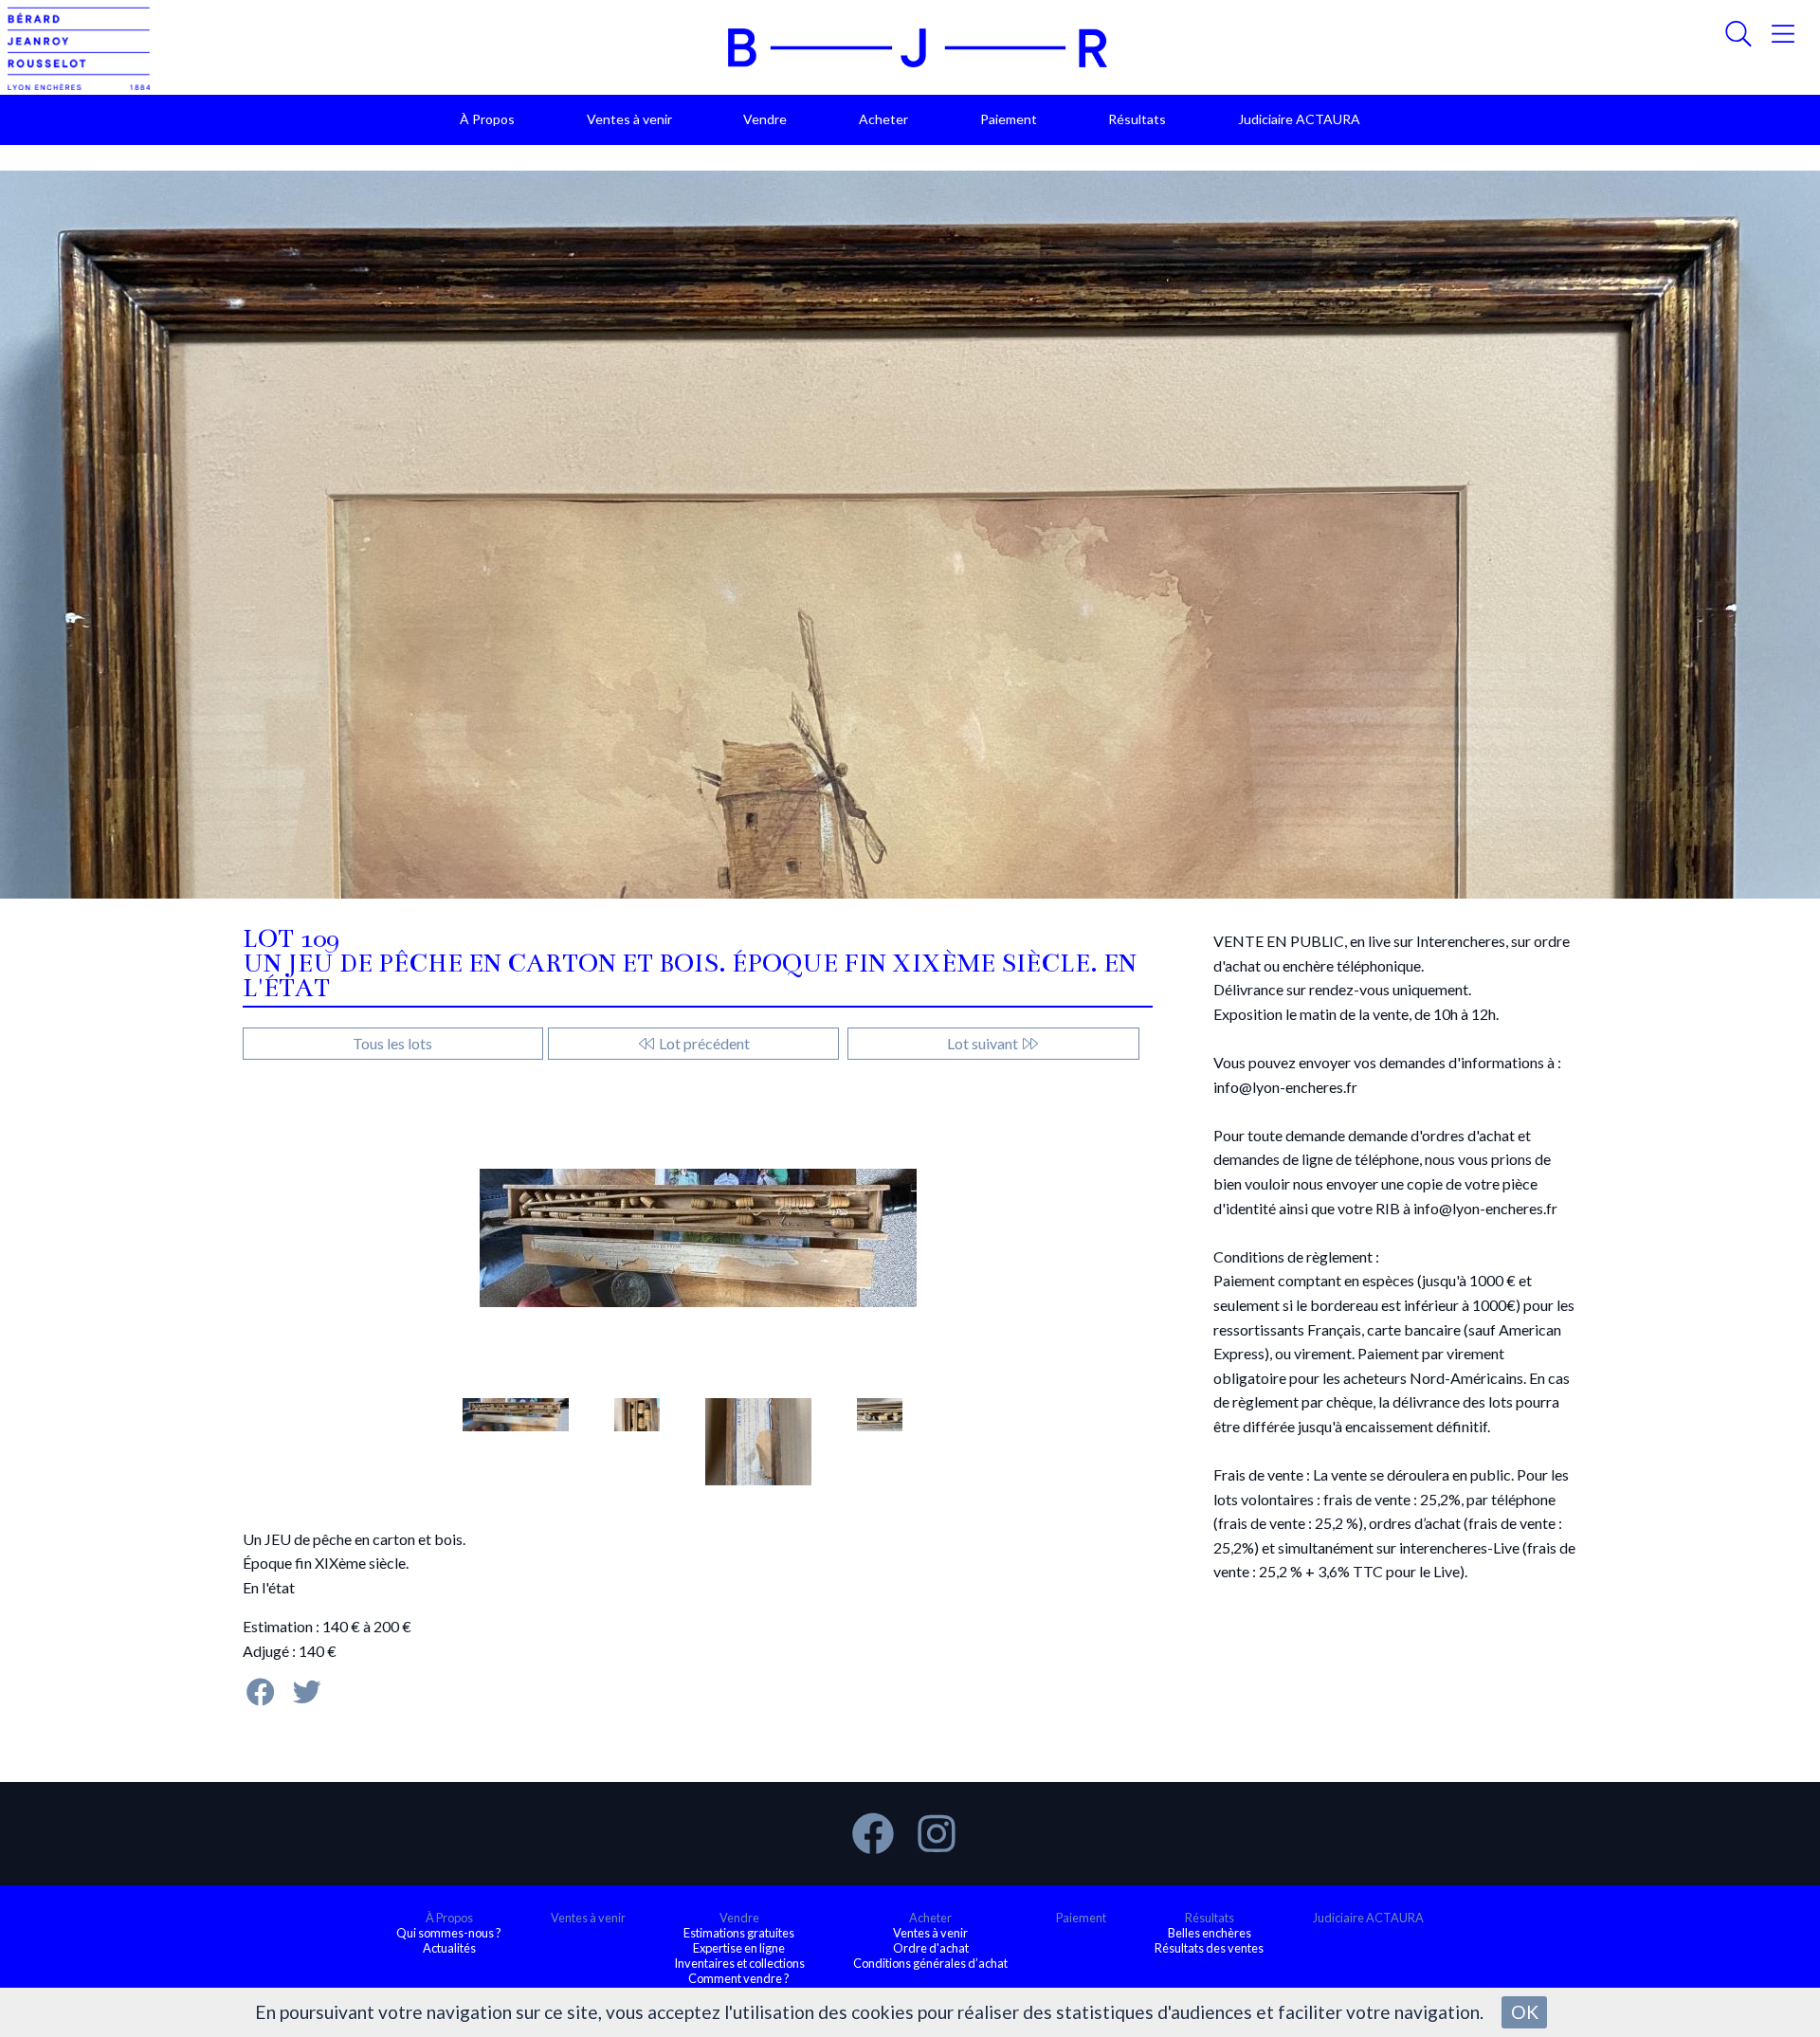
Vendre (765, 119)
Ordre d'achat (931, 1948)
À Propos (487, 119)
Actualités (449, 1948)
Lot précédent (703, 1043)
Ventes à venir (629, 119)
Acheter (883, 119)
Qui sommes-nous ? (449, 1933)
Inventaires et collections (739, 1963)
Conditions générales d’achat (930, 1963)
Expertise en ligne (739, 1948)
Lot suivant (984, 1043)
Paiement (1009, 119)
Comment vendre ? (739, 1978)
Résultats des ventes (1209, 1948)
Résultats (1137, 119)
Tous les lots (392, 1043)
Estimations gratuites (739, 1933)
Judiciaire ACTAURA (1299, 119)
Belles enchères (1210, 1933)
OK (1525, 2012)
